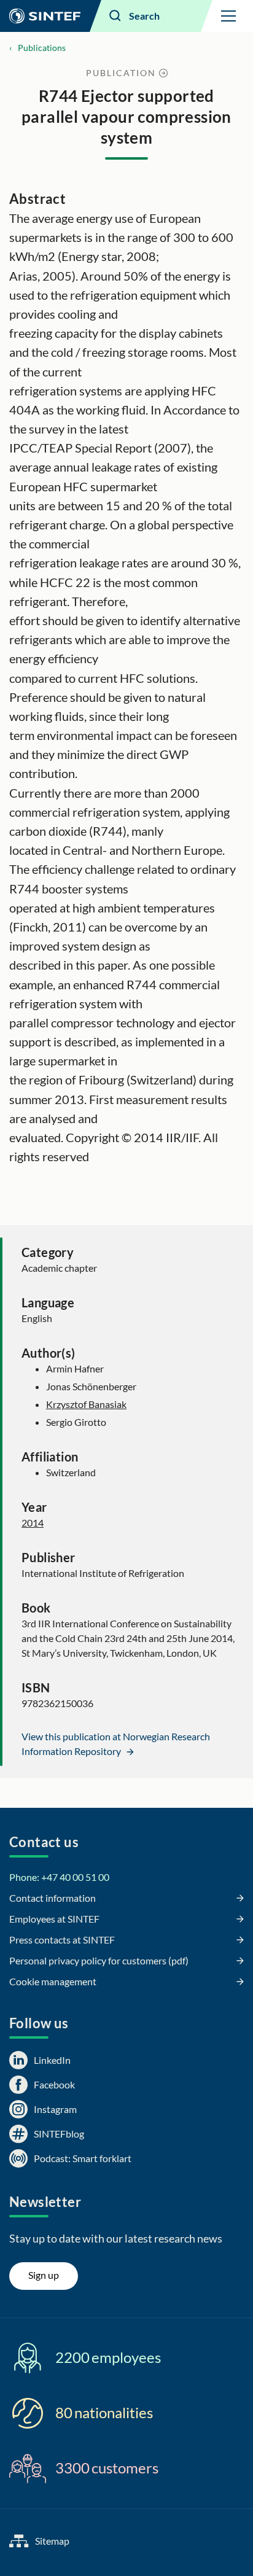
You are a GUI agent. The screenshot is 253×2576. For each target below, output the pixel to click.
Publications (42, 48)
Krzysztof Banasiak (86, 1404)
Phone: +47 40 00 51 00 (59, 1877)
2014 (33, 1523)
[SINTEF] (45, 16)
